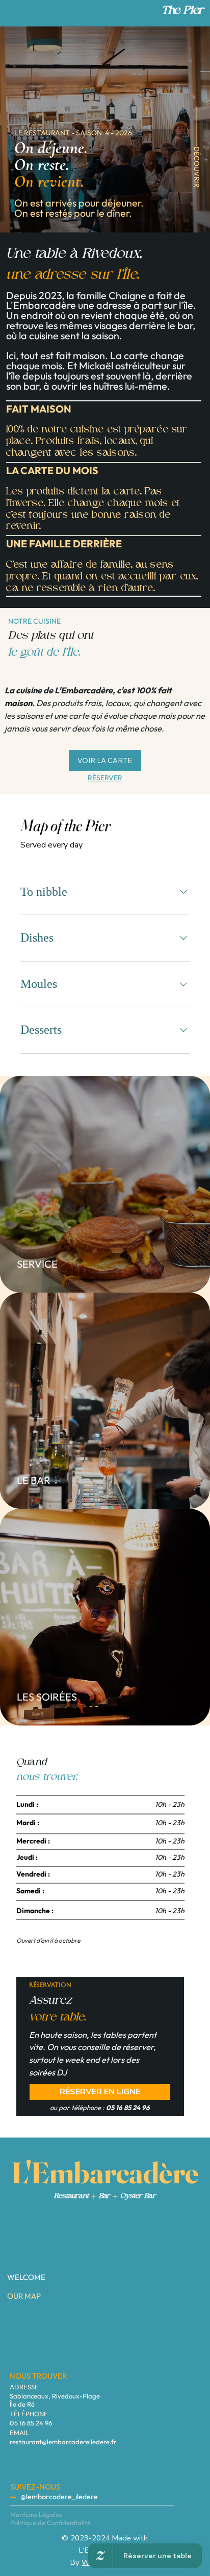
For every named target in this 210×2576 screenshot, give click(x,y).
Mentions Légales (36, 2514)
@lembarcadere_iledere (59, 2497)
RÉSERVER (105, 778)
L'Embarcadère (105, 2173)
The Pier (183, 11)
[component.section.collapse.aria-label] (183, 892)
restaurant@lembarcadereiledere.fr (63, 2442)
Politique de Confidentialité (50, 2523)
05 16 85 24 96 (31, 2423)
